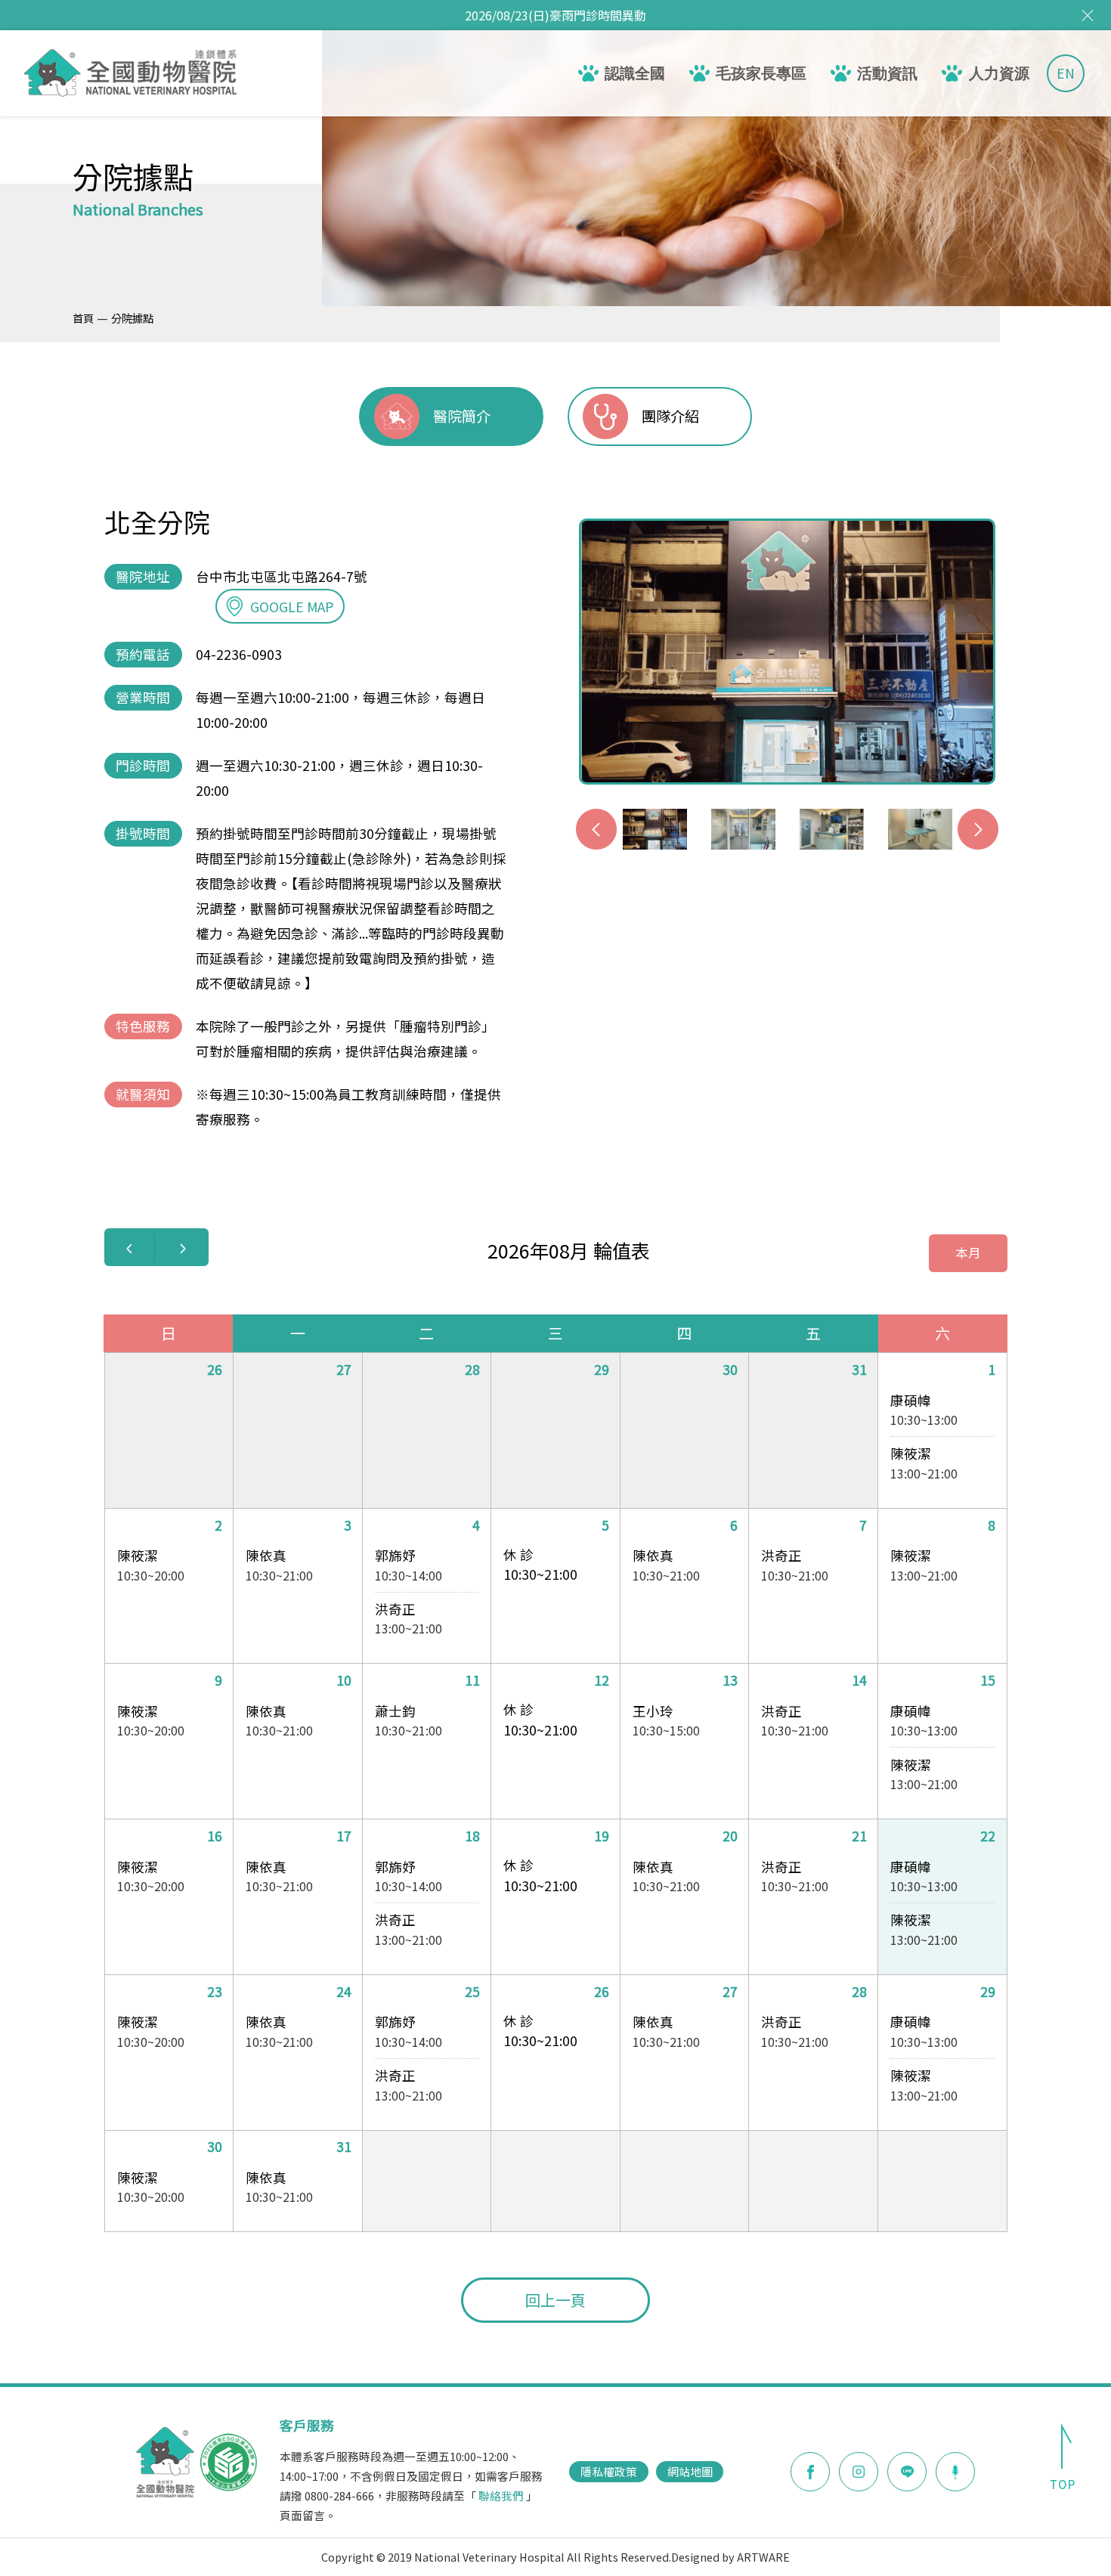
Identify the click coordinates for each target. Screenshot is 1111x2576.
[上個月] (129, 1249)
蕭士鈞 (395, 1711)
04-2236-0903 (239, 654)
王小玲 (653, 1711)
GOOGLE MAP (292, 607)
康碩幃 (911, 1400)
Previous (596, 829)
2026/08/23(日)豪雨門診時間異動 (555, 15)
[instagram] (859, 2472)
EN (1066, 73)
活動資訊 (887, 73)
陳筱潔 (911, 1453)
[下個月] (183, 1249)
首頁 (83, 318)
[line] (907, 2472)
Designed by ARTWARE (730, 2557)
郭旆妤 (395, 1555)
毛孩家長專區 (761, 73)
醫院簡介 (462, 416)
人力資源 (999, 73)
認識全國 (635, 73)
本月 (968, 1252)
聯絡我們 (501, 2495)
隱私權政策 (609, 2471)
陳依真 (266, 1555)
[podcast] (955, 2469)
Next (978, 829)
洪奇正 (395, 1609)
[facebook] (810, 2472)
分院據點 (132, 318)
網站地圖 (690, 2471)
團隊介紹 (670, 416)
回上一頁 (555, 2300)
